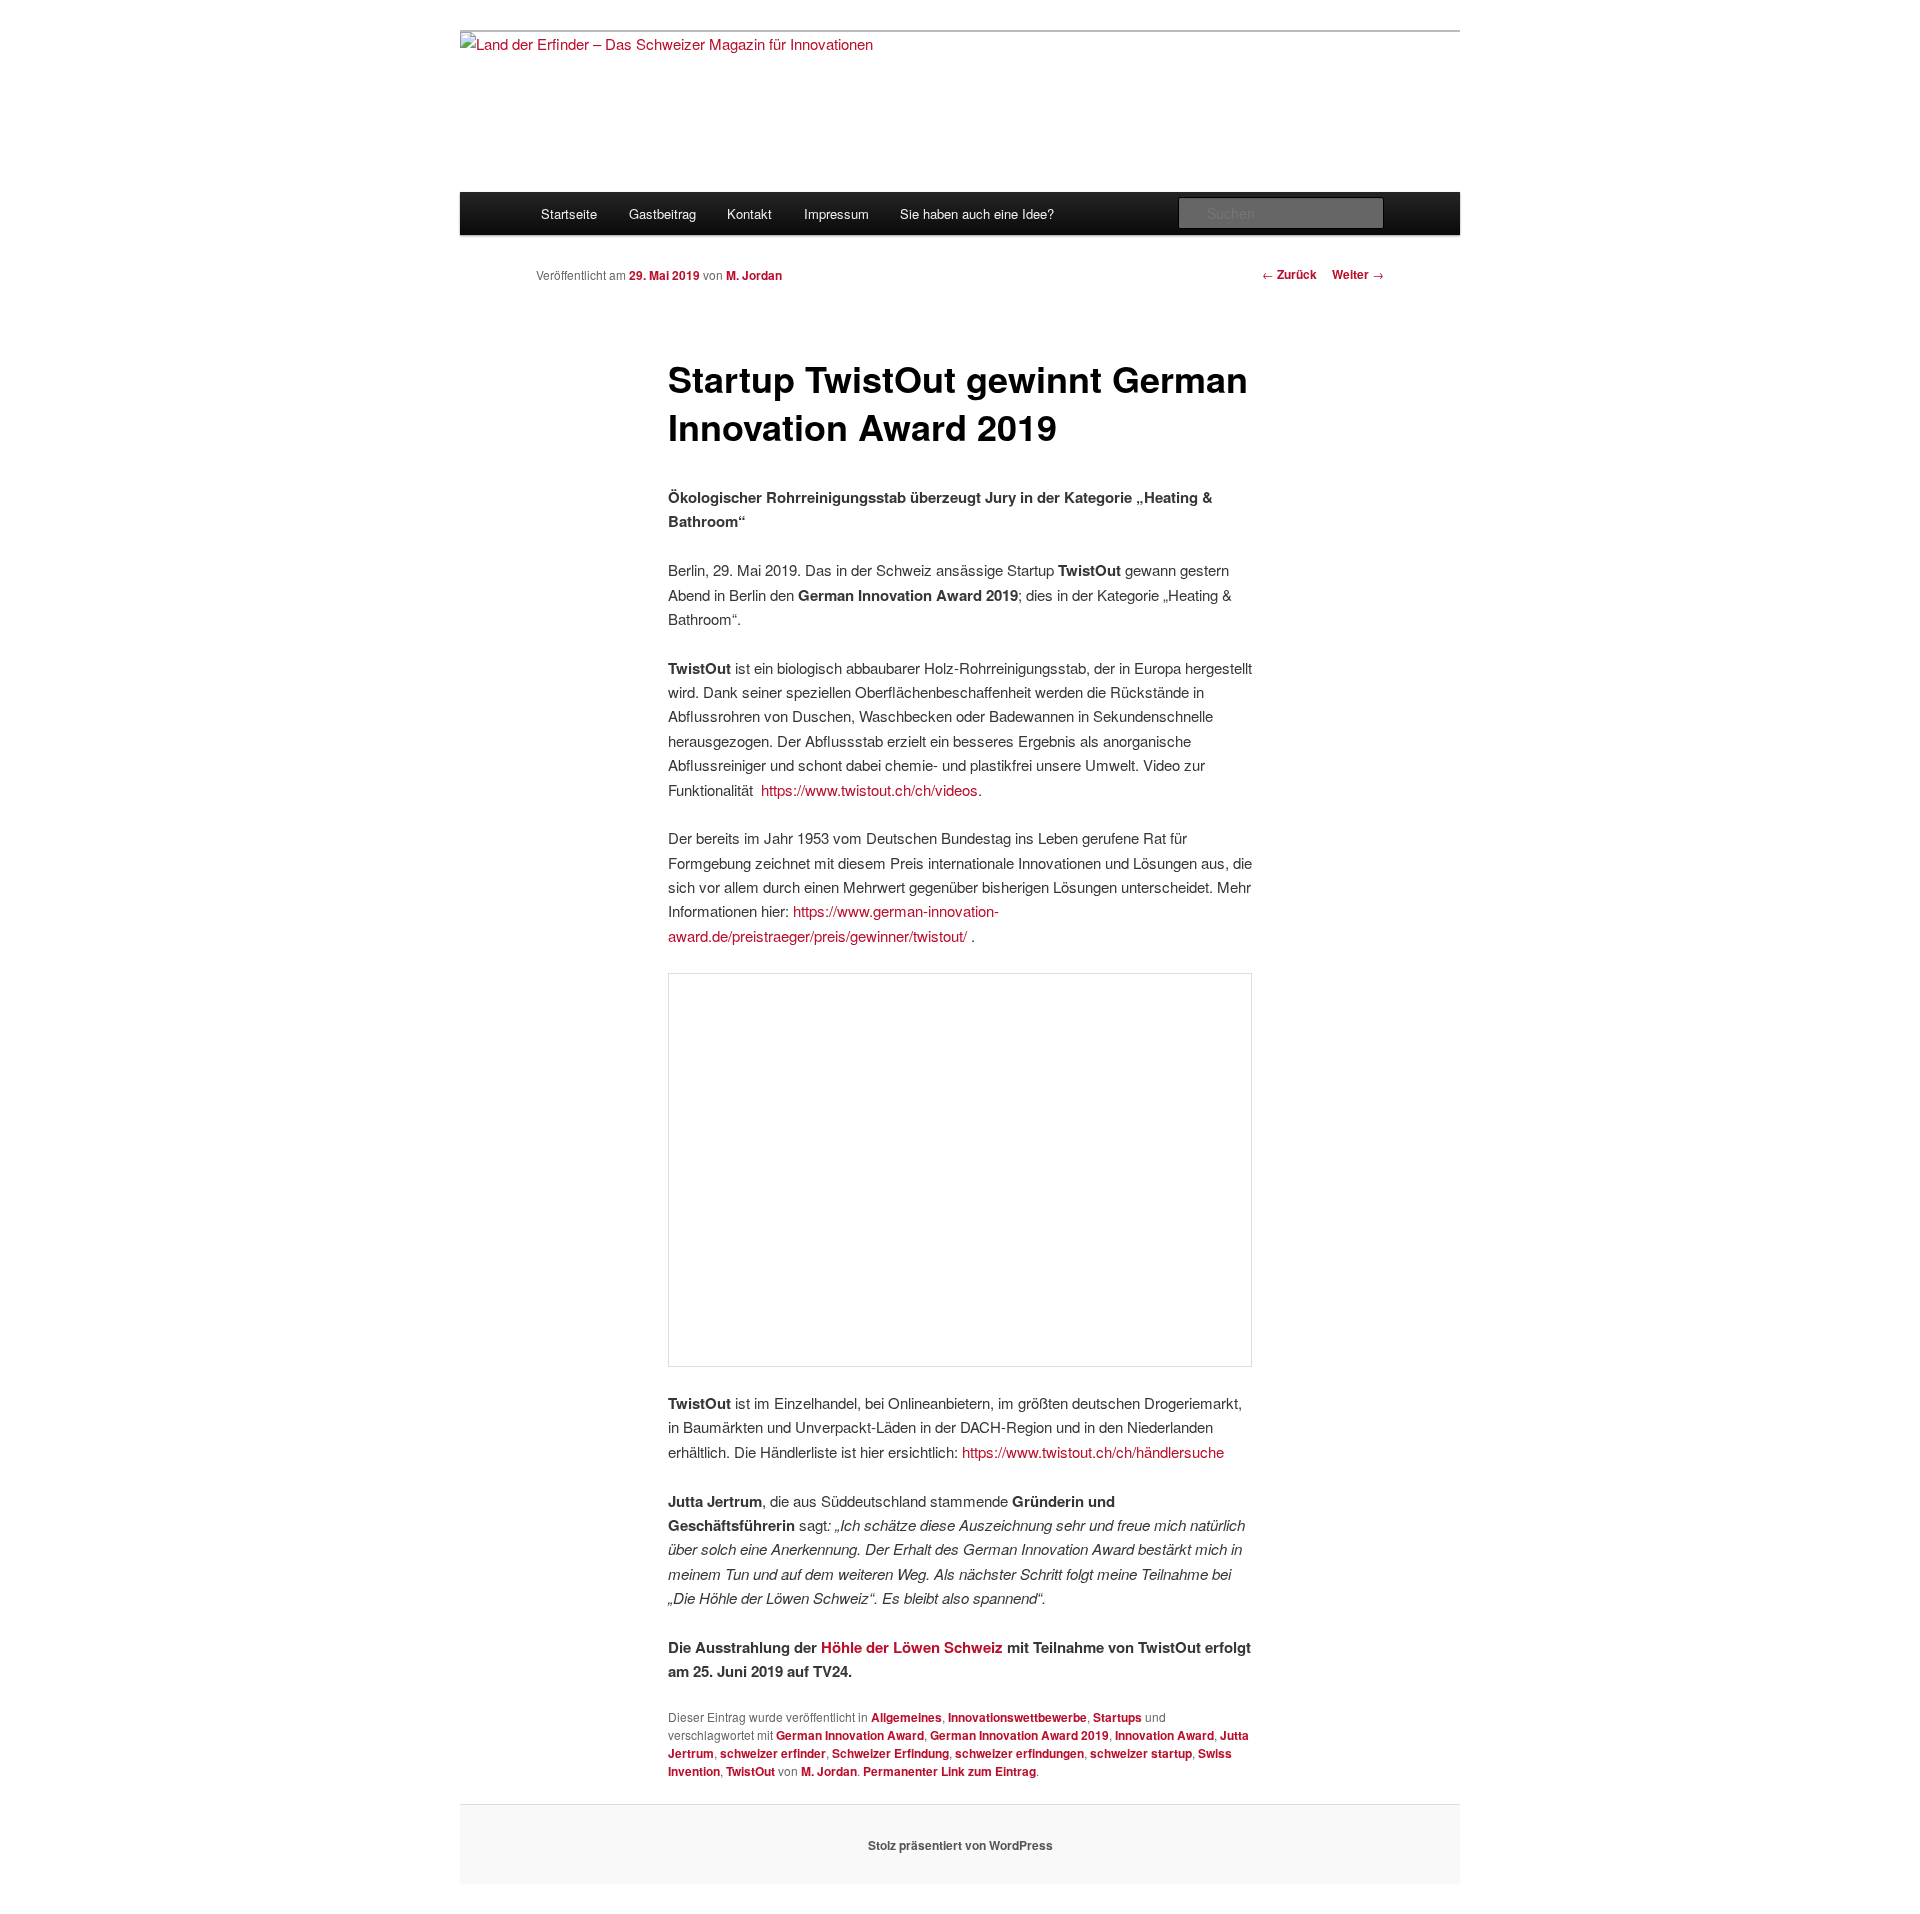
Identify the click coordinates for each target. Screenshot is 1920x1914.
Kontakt (749, 213)
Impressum (836, 213)
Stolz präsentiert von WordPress (960, 1845)
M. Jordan (754, 275)
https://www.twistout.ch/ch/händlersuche (1093, 1451)
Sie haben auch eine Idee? (977, 213)
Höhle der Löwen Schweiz (912, 1647)
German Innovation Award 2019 (1019, 1735)
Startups (1117, 1717)
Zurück (1289, 274)
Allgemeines (906, 1717)
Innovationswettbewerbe (1017, 1717)
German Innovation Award (850, 1735)
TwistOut (750, 1771)
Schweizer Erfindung (890, 1753)
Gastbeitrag (662, 213)
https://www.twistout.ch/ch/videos (869, 789)
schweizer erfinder (773, 1753)
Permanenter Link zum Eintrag (949, 1771)
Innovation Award (1164, 1735)
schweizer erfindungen (1019, 1753)
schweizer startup (1141, 1753)
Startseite (569, 213)
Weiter (1358, 274)
